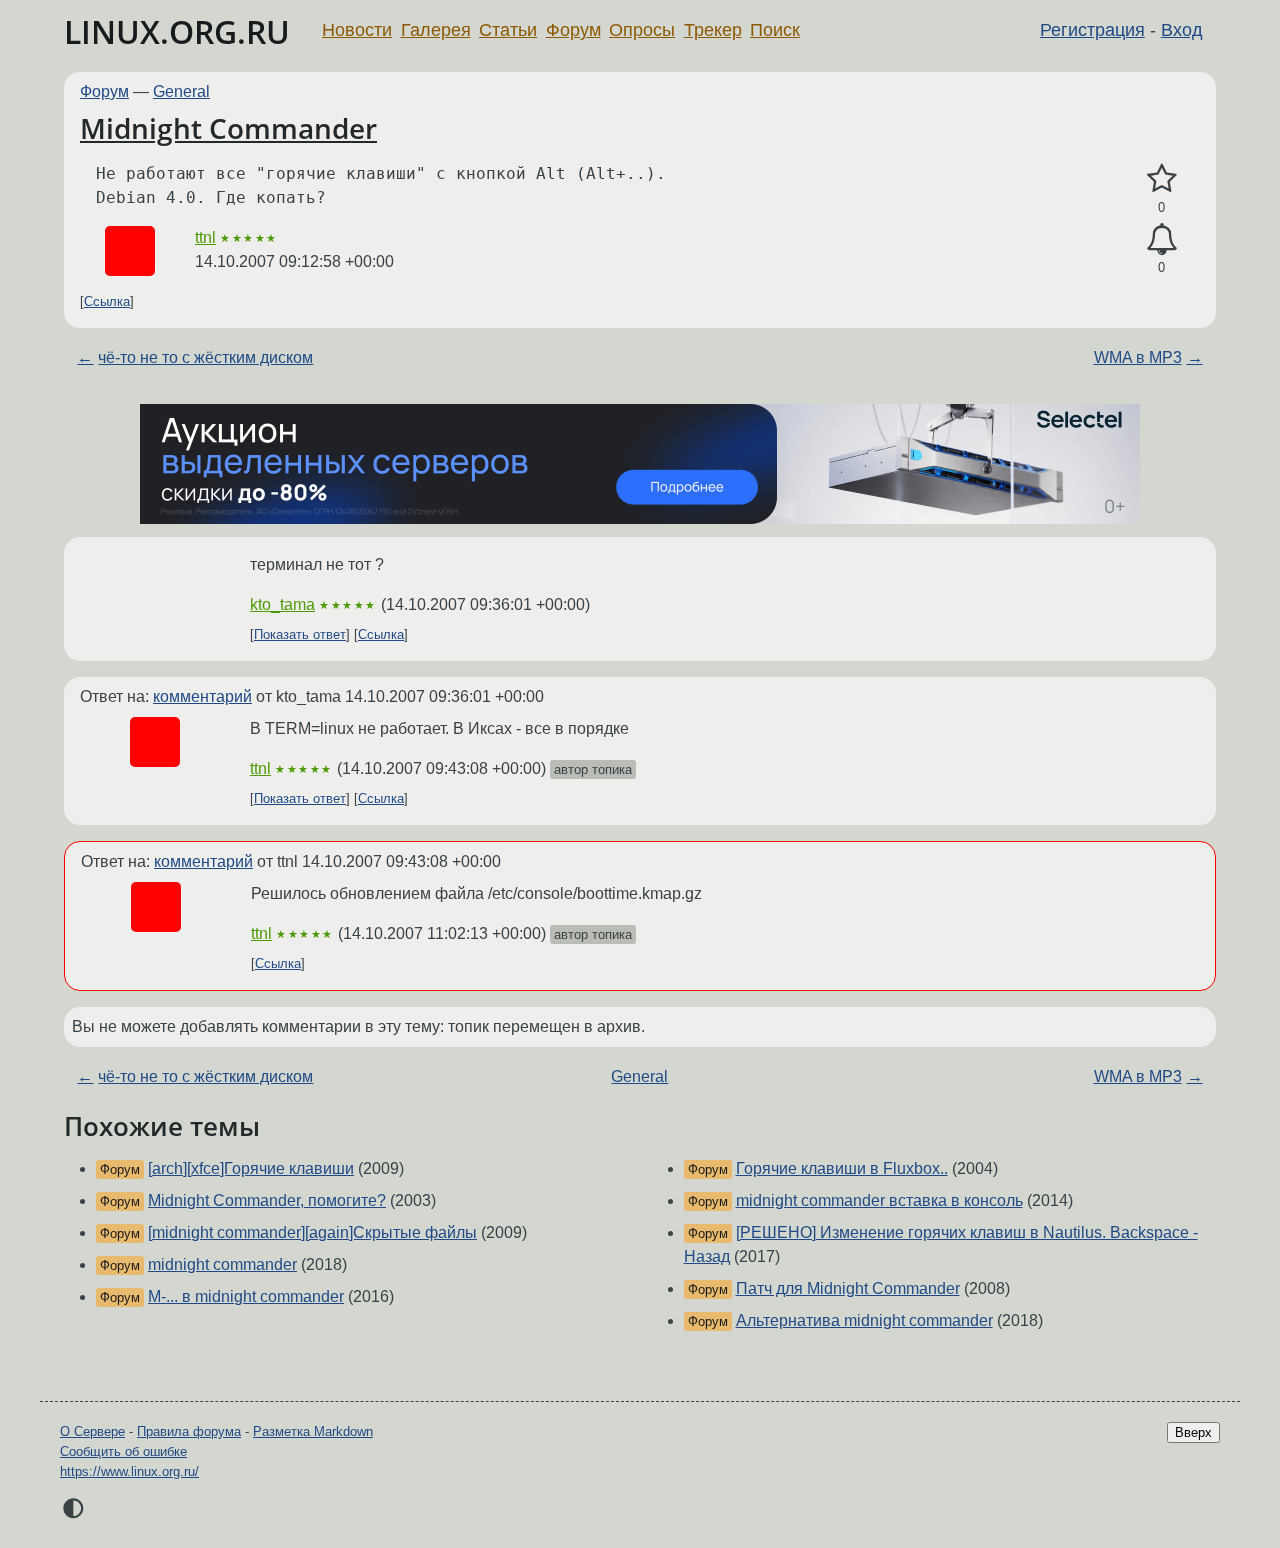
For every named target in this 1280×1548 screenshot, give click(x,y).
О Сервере (92, 1431)
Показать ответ (300, 634)
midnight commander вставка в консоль (879, 1200)
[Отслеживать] (1161, 240)
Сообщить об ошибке (123, 1451)
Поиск (775, 30)
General (181, 91)
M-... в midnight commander (246, 1296)
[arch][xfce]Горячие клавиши (251, 1168)
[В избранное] (1161, 179)
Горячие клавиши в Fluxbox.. (842, 1168)
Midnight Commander (228, 128)
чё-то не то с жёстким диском (205, 357)
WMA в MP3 (1138, 357)
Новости (357, 30)
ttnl (205, 237)
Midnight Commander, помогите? (267, 1200)
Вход (1182, 30)
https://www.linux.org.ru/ (129, 1471)
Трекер (713, 30)
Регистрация (1092, 30)
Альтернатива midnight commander (864, 1320)
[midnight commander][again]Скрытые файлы (312, 1232)
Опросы (642, 30)
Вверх (1193, 1432)
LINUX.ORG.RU (177, 31)
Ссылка (107, 301)
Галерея (436, 30)
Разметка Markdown (313, 1431)
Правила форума (189, 1431)
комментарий (202, 696)
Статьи (508, 30)
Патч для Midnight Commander (848, 1288)
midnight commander (222, 1264)
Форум (573, 30)
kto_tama (282, 604)
